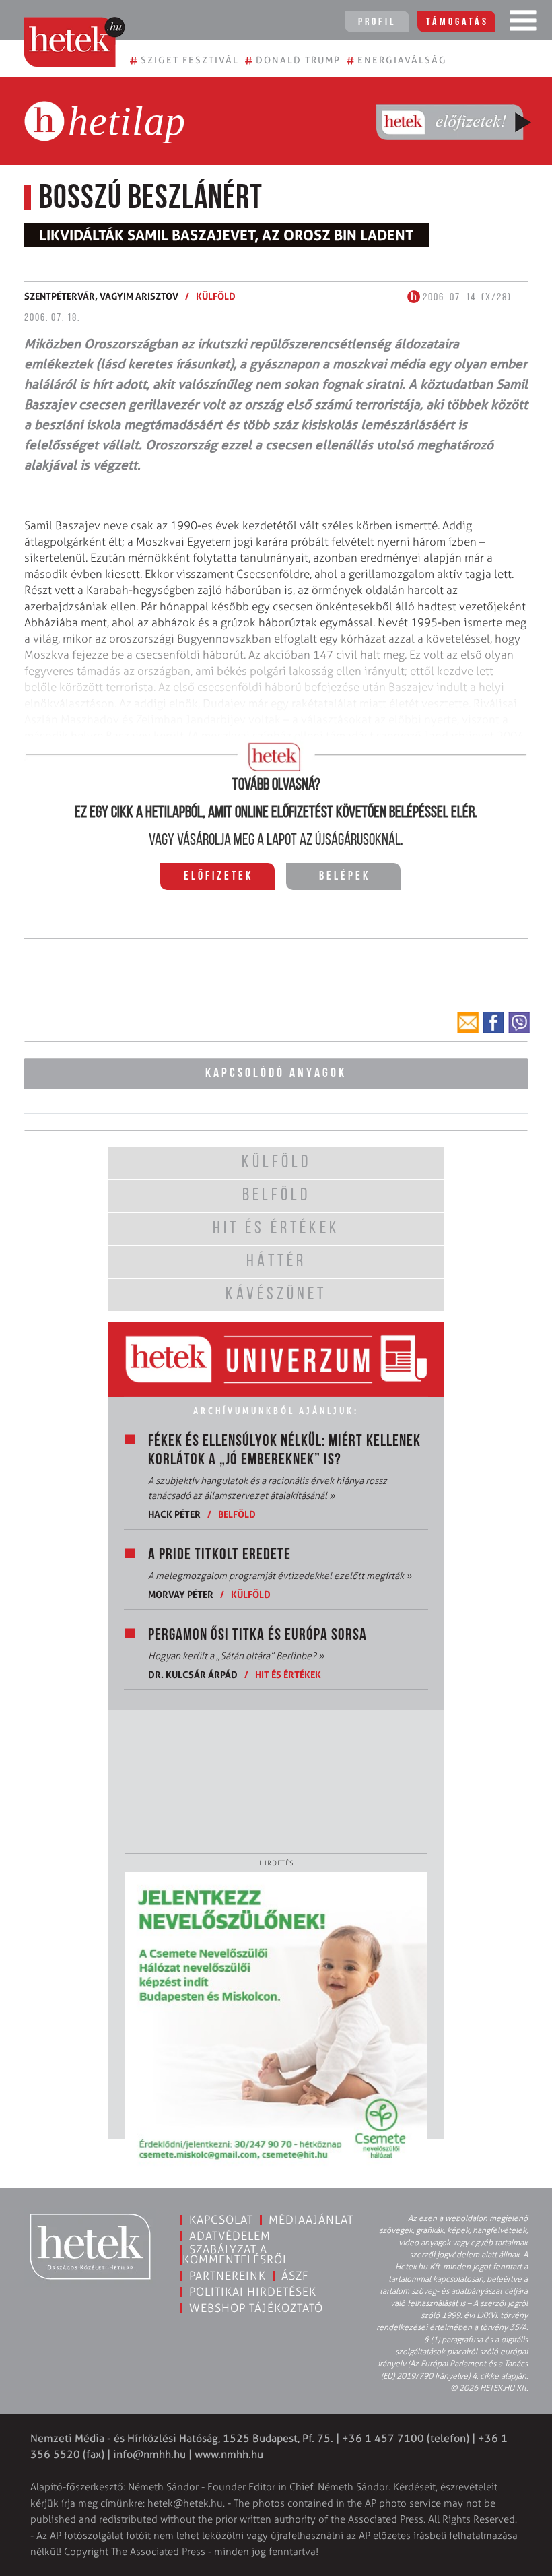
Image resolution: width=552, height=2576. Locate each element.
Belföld (237, 1514)
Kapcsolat (221, 2220)
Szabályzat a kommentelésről (236, 2254)
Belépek (345, 877)
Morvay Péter (181, 1594)
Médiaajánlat (311, 2220)
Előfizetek (218, 877)
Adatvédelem (230, 2236)
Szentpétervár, (62, 296)
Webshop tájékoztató (256, 2308)
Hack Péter (174, 1514)
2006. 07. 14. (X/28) (466, 298)
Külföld (216, 296)
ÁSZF (295, 2276)
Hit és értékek (288, 1674)
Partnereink (228, 2276)
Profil (377, 22)
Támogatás (457, 22)
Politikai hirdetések (253, 2292)
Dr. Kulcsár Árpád (193, 1674)
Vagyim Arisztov (139, 296)
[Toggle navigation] (523, 24)
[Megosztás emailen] (468, 1023)
